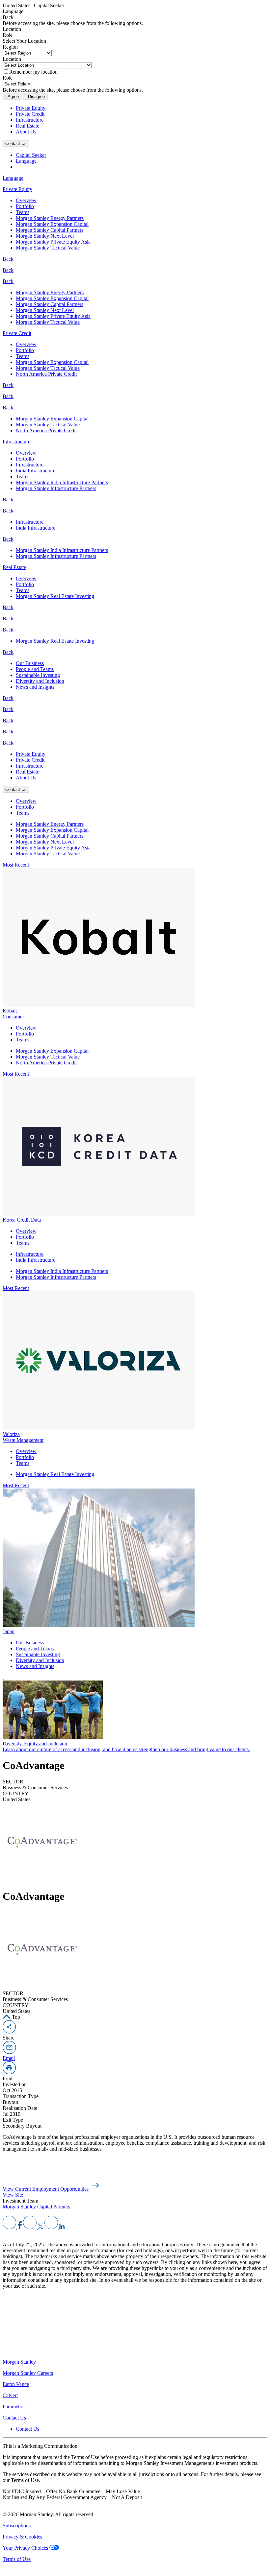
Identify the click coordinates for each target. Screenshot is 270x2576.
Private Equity (31, 108)
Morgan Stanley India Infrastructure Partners (62, 482)
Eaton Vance (16, 2384)
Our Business (30, 663)
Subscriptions (17, 2526)
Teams (23, 212)
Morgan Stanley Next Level (45, 236)
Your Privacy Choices (26, 2548)
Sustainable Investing (38, 675)
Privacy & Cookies (22, 2537)
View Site (13, 2195)
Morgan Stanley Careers (28, 2373)
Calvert (10, 2395)
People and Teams (35, 669)
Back (8, 259)
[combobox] (135, 12)
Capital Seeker (31, 155)
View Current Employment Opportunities (46, 2189)
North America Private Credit (46, 374)
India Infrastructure (36, 471)
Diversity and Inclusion (40, 681)
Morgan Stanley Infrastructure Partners (56, 488)
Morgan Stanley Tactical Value (48, 248)
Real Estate (27, 126)
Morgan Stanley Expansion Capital (52, 224)
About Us (26, 132)
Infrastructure (30, 120)
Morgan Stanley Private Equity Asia (53, 242)
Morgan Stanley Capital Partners (50, 230)
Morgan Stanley (19, 2362)
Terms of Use (17, 2559)
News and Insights (35, 687)
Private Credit (30, 114)
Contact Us (16, 143)
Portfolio (25, 206)
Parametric (14, 2407)
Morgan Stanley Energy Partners (50, 218)
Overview (26, 200)
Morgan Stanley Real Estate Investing (55, 596)
